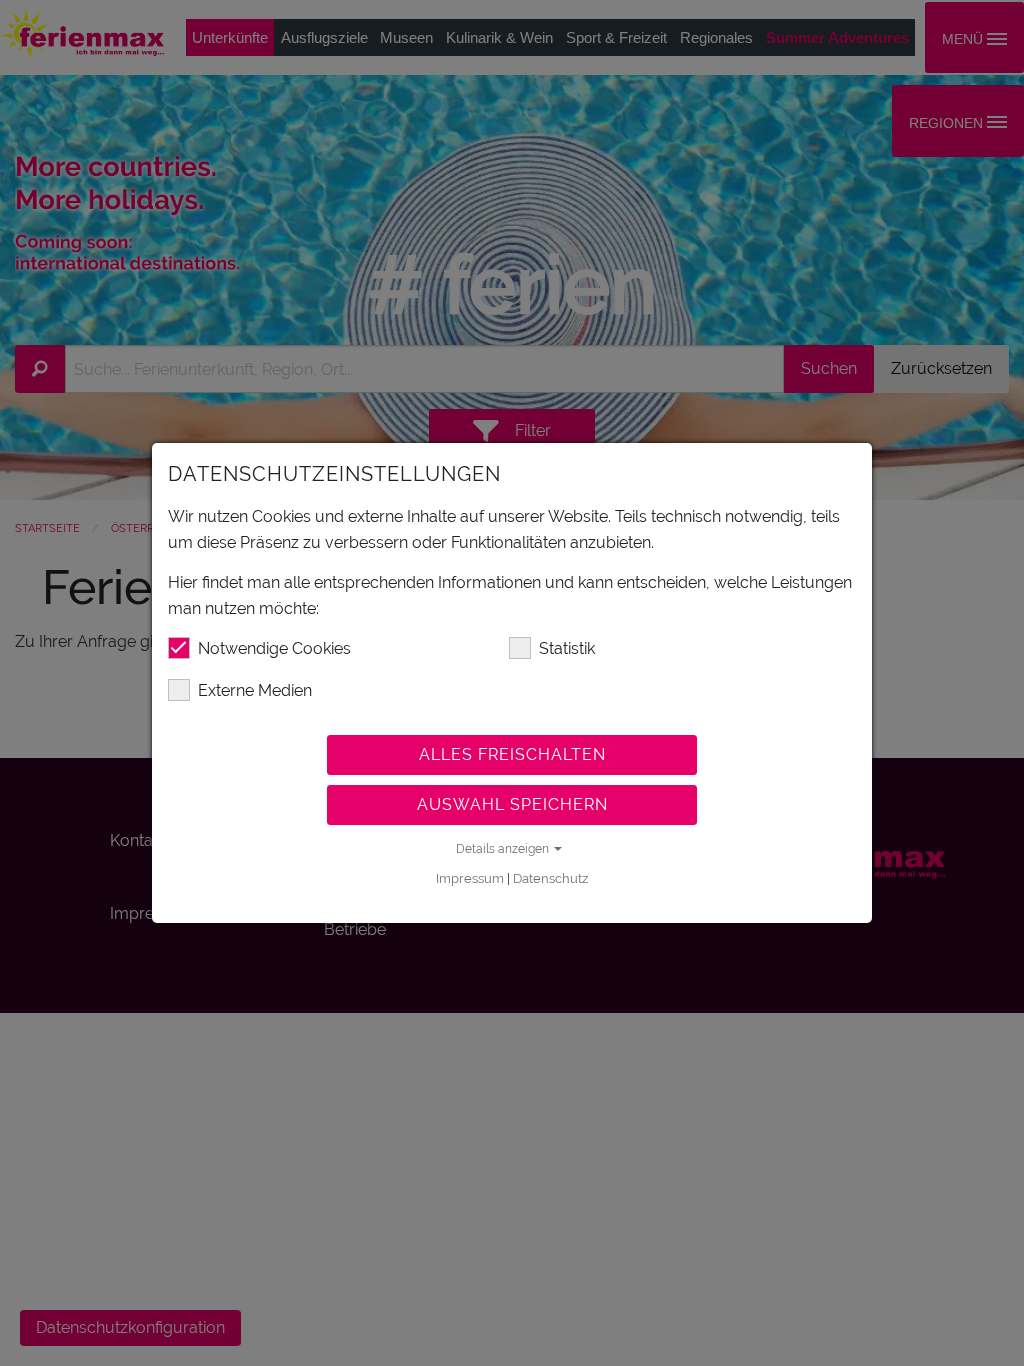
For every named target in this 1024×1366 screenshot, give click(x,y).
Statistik (567, 648)
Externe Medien (255, 690)
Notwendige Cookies (274, 648)
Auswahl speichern (512, 804)
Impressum (470, 878)
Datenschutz (550, 878)
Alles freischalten (512, 754)
